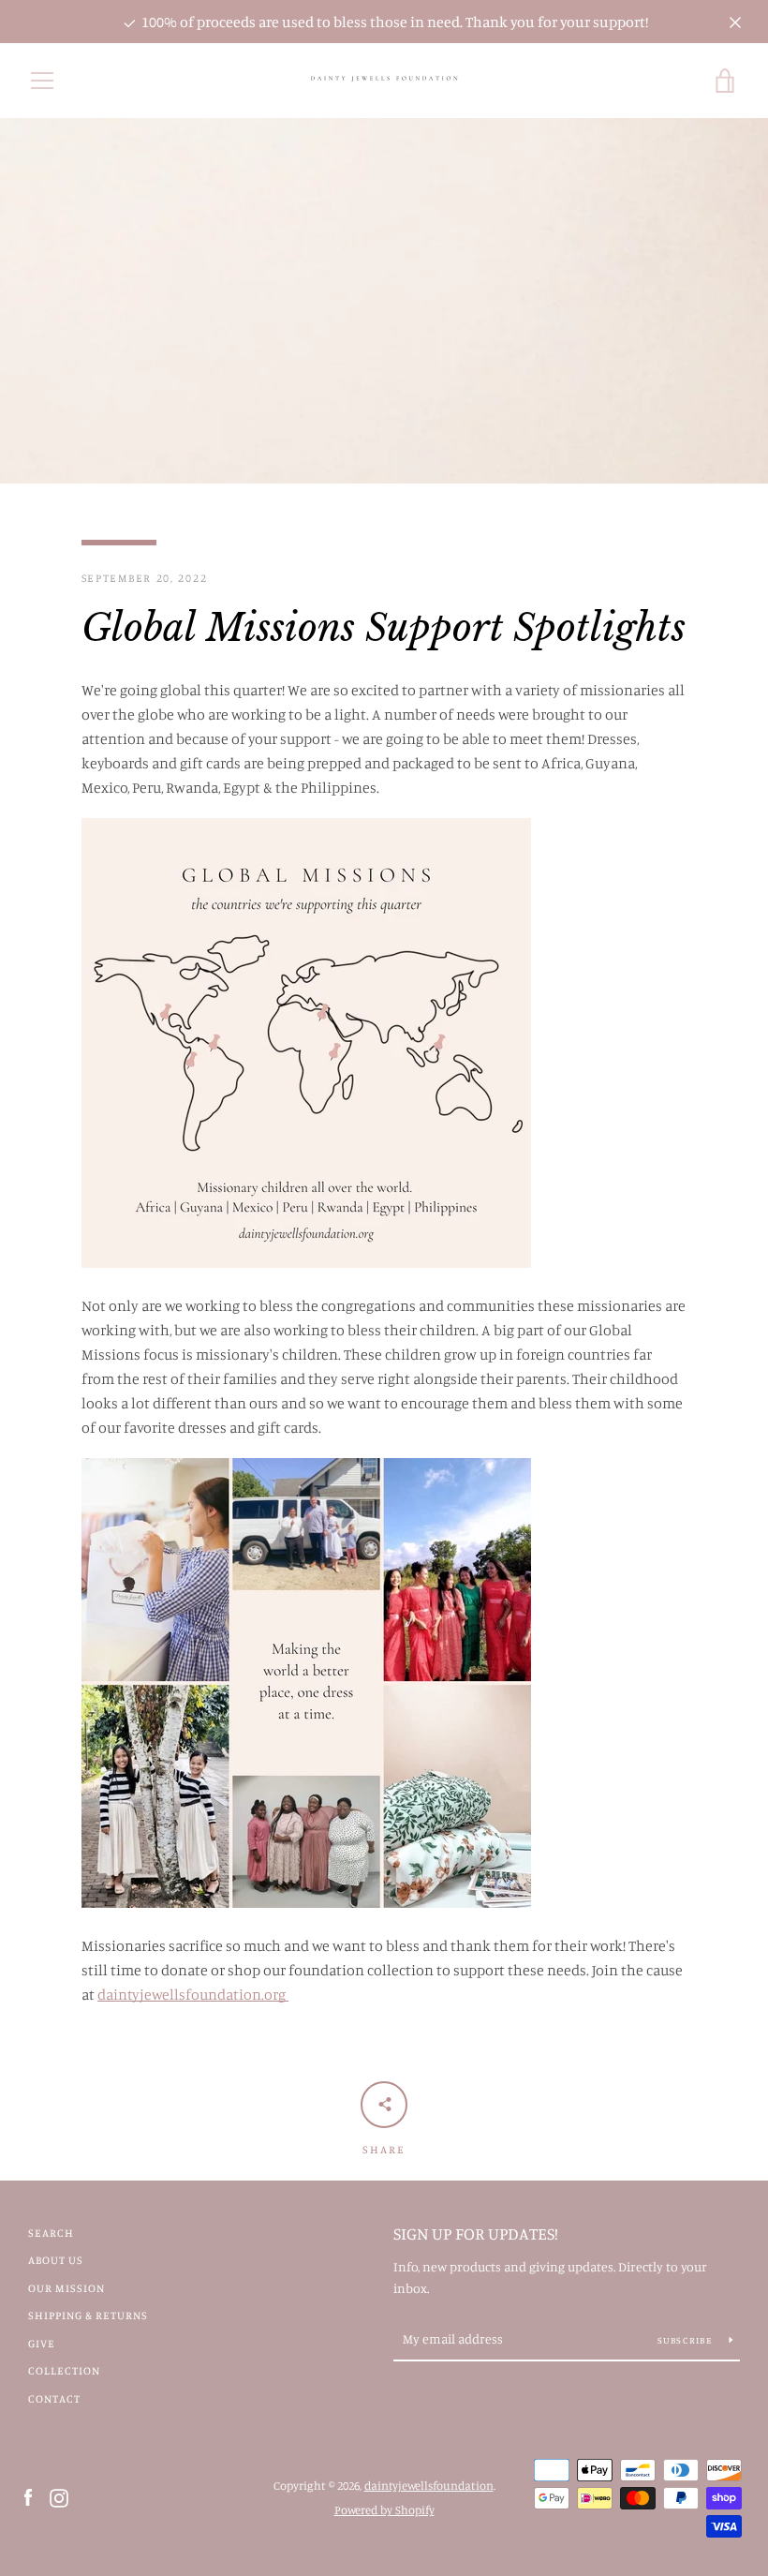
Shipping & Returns (88, 2315)
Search (51, 2233)
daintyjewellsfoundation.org (193, 1994)
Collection (64, 2370)
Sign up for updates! (476, 2233)
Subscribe (687, 2340)
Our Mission (66, 2288)
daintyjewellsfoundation (429, 2485)
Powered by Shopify (384, 2509)
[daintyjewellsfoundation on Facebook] (28, 2496)
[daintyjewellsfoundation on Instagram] (59, 2496)
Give (42, 2343)
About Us (56, 2260)
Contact (54, 2398)
